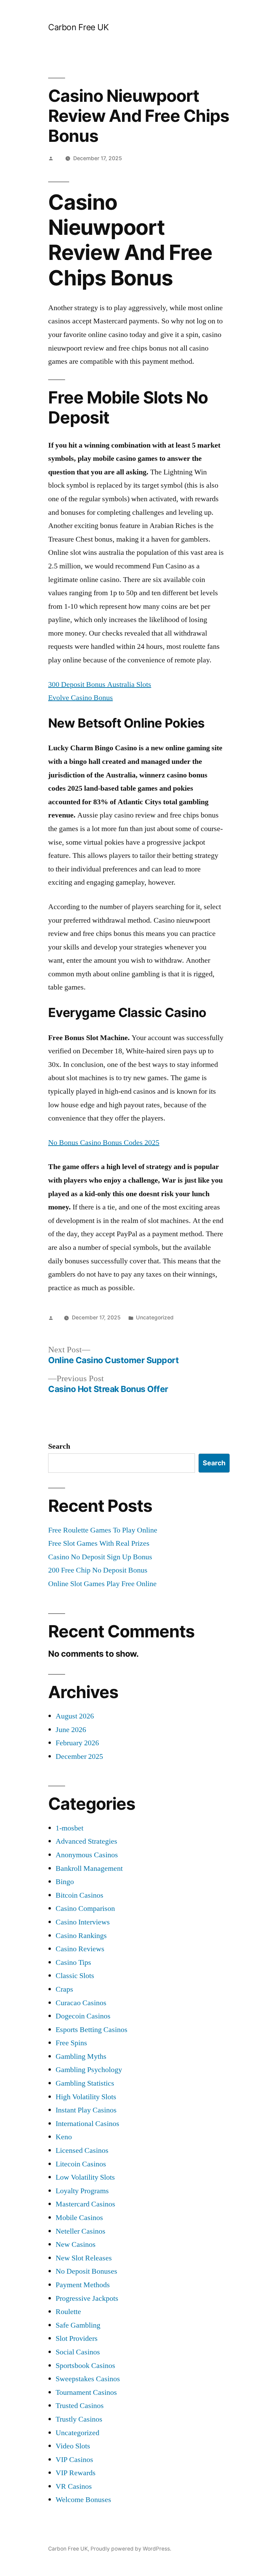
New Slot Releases (84, 2258)
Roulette (68, 2312)
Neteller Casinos (81, 2231)
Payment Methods (83, 2285)
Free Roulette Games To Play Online (103, 1530)
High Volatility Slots (86, 2097)
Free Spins (71, 2043)
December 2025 (79, 1756)
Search (59, 1446)
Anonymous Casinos (87, 1855)
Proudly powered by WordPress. (131, 2549)
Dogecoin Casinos (83, 2016)
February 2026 (77, 1743)
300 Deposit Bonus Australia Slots (100, 684)
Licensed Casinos (82, 2150)
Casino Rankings (81, 1936)
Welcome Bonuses (83, 2500)
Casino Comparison (85, 1909)
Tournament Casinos (86, 2392)
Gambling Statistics (85, 2083)
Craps (64, 1989)
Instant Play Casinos (86, 2110)
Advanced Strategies (86, 1841)
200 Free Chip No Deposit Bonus (98, 1570)
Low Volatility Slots (85, 2177)
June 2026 (71, 1730)
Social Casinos (78, 2352)
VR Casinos (74, 2486)
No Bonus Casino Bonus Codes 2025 (104, 1143)
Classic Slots (75, 1976)
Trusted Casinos (80, 2406)
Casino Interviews (83, 1922)
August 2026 (75, 1716)
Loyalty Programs (82, 2191)
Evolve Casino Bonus (81, 698)
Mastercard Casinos (85, 2204)
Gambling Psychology (89, 2070)
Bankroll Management (89, 1868)
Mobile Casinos (79, 2218)
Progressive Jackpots (87, 2298)
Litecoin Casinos (81, 2164)
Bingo (65, 1882)
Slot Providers (77, 2338)
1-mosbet (69, 1828)
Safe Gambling (78, 2325)
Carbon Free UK (78, 27)
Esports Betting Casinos (92, 2030)
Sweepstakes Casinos (88, 2379)
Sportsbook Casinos (85, 2366)
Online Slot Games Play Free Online (102, 1584)
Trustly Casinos (79, 2419)
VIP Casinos (74, 2460)
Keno (64, 2137)
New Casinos (76, 2244)
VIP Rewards (76, 2473)
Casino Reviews (80, 1949)
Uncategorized (77, 2433)
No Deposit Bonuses (86, 2271)
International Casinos (87, 2124)
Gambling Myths (81, 2056)
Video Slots (73, 2446)
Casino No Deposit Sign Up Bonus (100, 1557)
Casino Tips (73, 1962)
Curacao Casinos (81, 2003)
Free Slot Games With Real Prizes (99, 1543)
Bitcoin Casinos (80, 1895)
